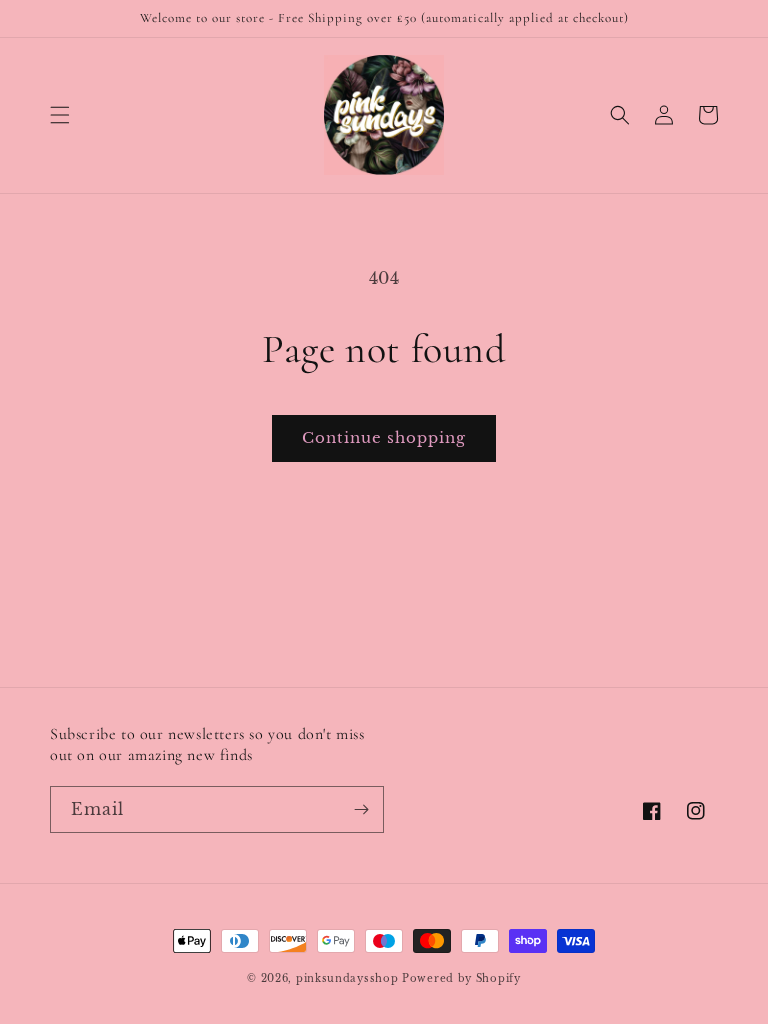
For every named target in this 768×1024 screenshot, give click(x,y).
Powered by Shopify (461, 978)
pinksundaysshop (347, 978)
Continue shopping (384, 437)
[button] (60, 115)
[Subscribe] (361, 809)
